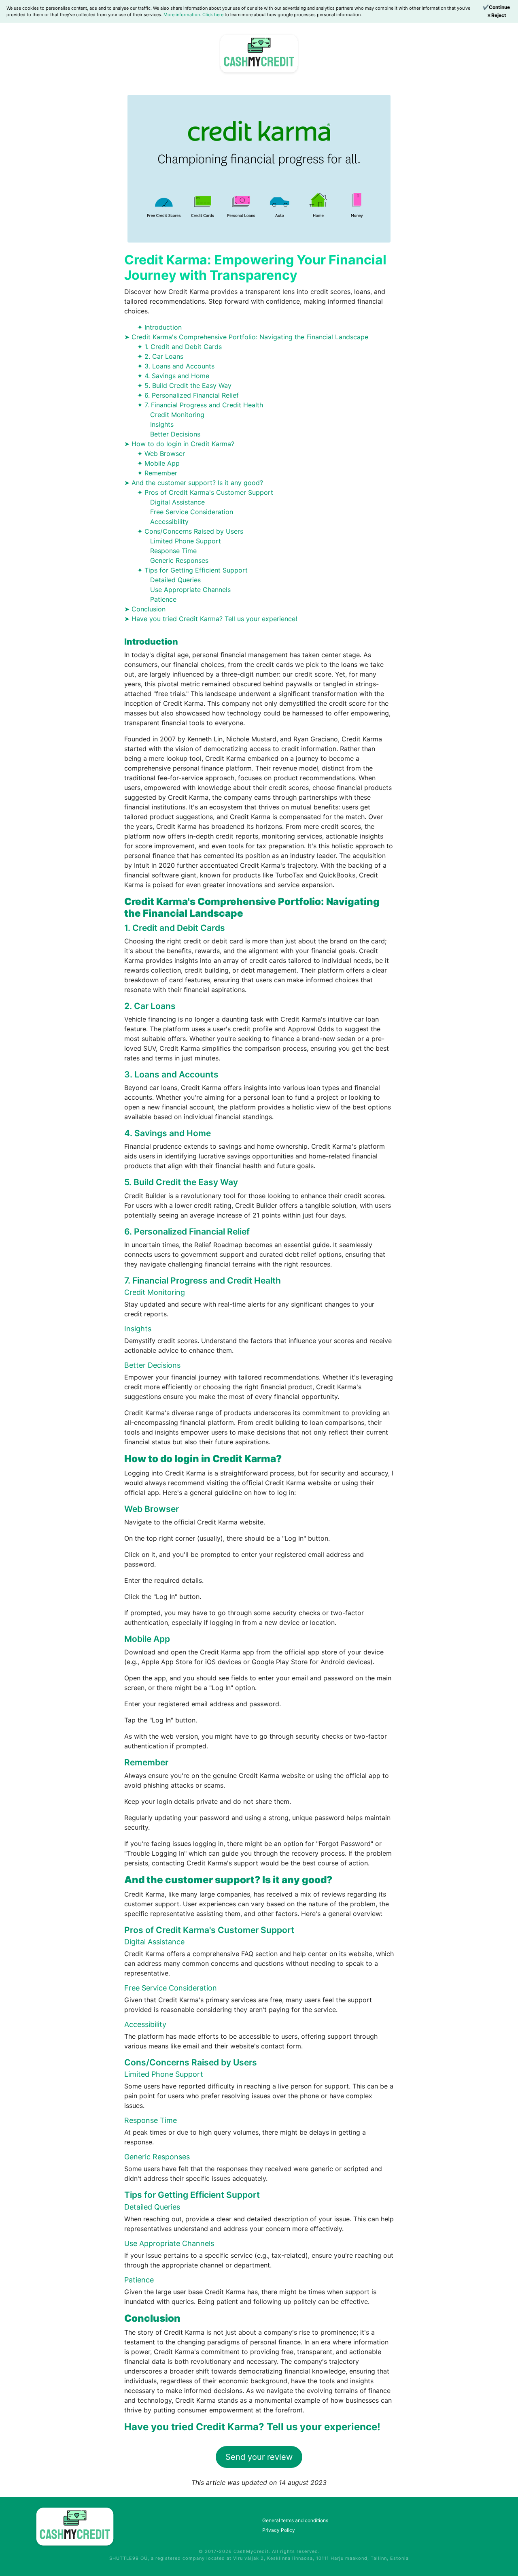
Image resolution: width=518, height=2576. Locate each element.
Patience (163, 599)
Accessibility (169, 522)
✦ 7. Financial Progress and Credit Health (200, 405)
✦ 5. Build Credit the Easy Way (184, 385)
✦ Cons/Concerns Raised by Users (190, 531)
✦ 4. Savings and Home (173, 376)
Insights (162, 424)
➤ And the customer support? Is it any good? (194, 483)
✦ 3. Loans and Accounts (176, 366)
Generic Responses (179, 560)
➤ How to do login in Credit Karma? (179, 444)
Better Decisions (175, 434)
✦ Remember (157, 473)
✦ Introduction (159, 327)
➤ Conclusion (145, 609)
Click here (213, 15)
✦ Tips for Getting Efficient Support (192, 570)
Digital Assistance (177, 502)
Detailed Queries (175, 580)
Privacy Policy (279, 2530)
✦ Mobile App (158, 463)
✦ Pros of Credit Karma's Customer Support (205, 492)
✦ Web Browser (161, 453)
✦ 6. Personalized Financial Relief (188, 395)
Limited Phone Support (186, 541)
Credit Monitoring (177, 415)
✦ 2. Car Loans (160, 356)
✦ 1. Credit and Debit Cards (179, 347)
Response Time (173, 551)
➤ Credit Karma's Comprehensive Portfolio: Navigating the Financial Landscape (246, 337)
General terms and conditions (295, 2520)
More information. (183, 15)
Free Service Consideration (192, 512)
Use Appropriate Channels (190, 590)
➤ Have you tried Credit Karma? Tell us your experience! (212, 619)
